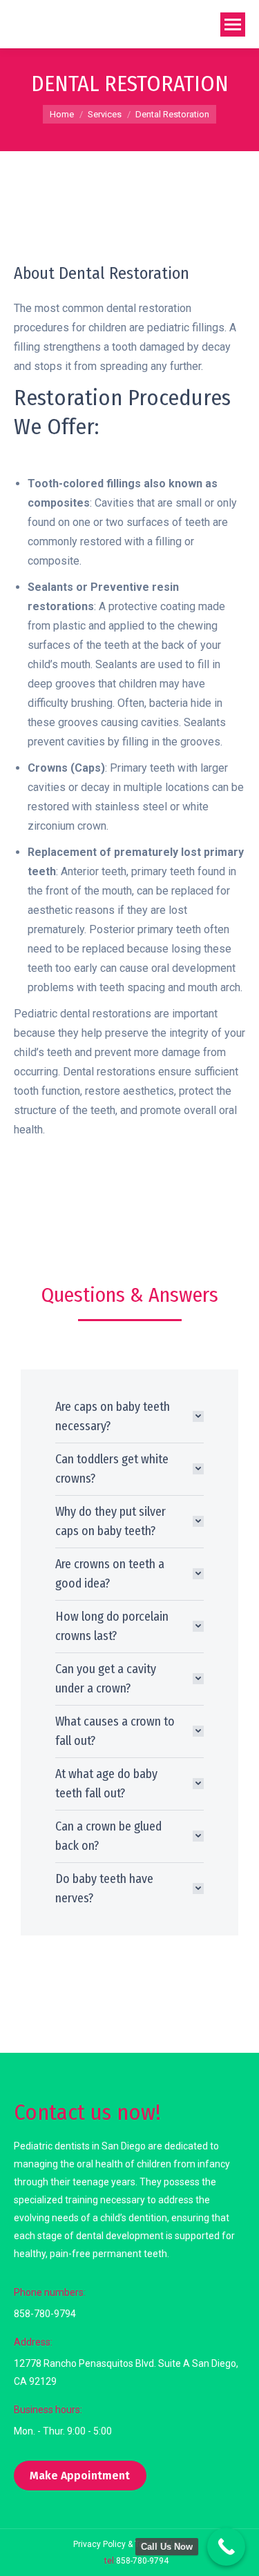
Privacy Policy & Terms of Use (129, 2544)
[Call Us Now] (226, 2547)
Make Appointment (80, 2476)
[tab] (129, 1416)
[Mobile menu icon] (233, 25)
